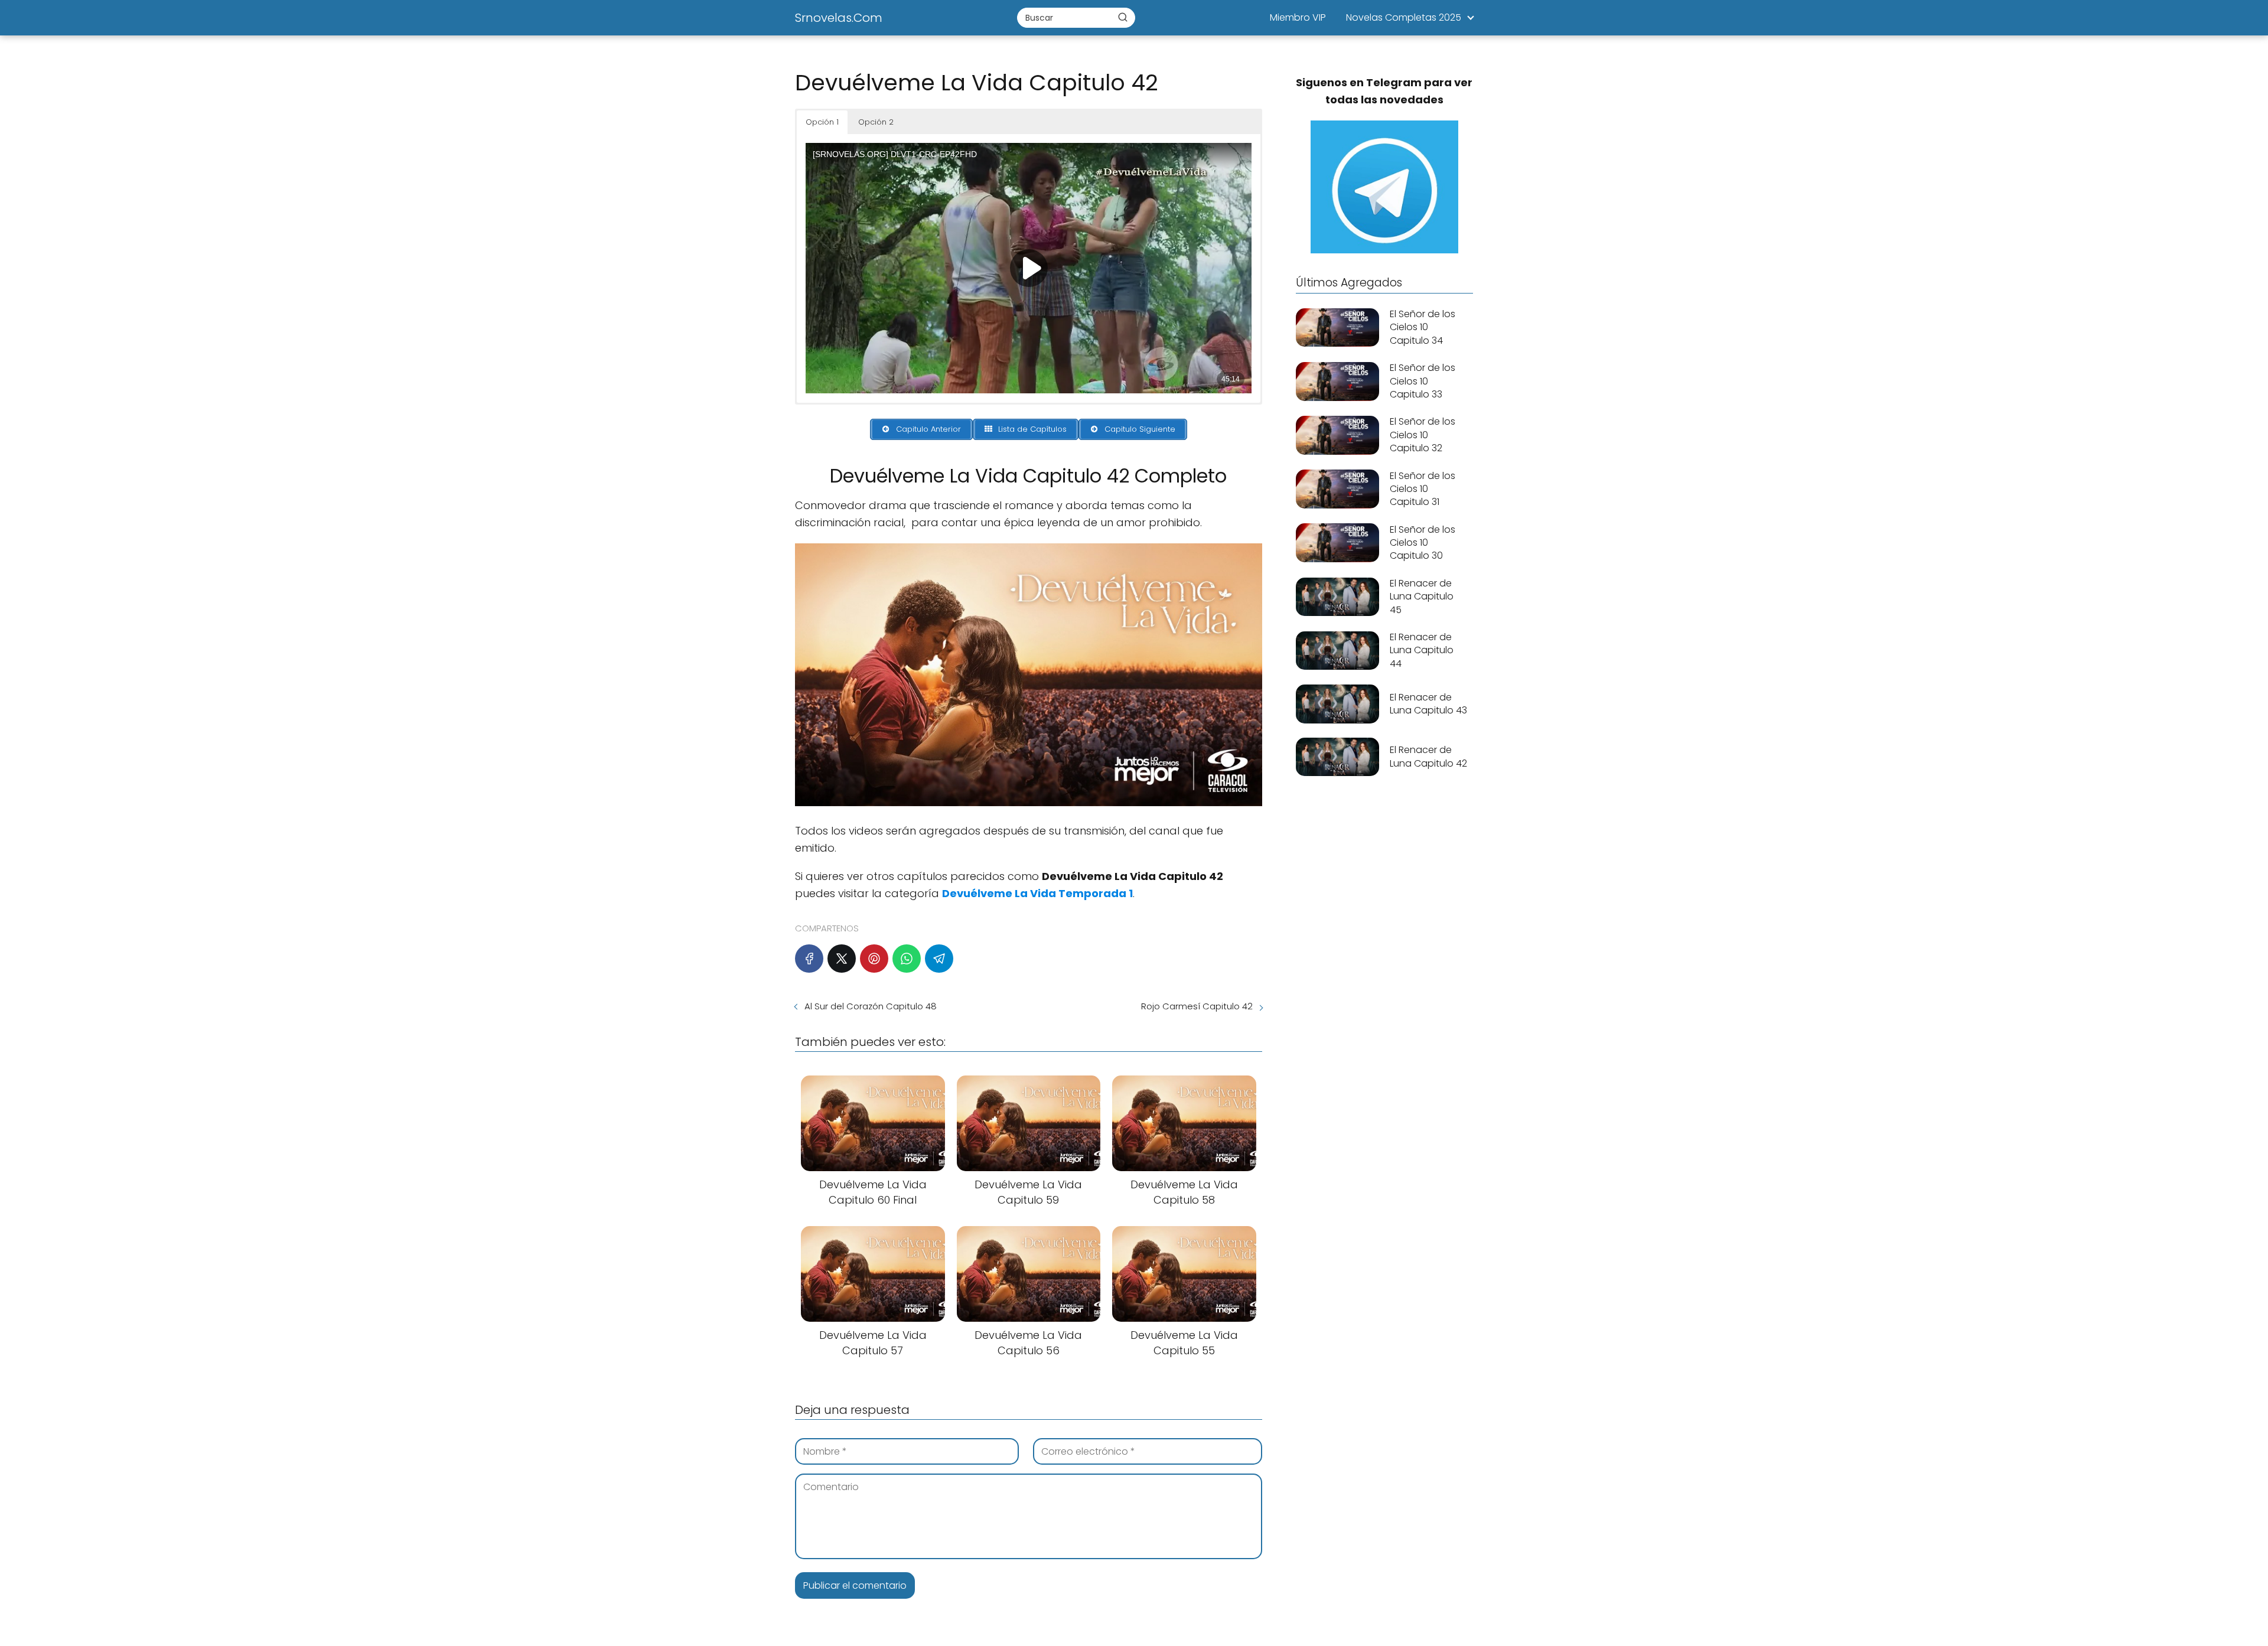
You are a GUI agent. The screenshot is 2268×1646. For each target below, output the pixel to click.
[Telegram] (939, 959)
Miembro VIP (1298, 17)
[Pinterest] (874, 959)
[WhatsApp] (907, 959)
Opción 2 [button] (876, 122)
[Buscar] (1123, 17)
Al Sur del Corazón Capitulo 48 (871, 1006)
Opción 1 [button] (822, 122)
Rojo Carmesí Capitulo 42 (1197, 1006)
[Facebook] (809, 959)
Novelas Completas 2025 (1404, 17)
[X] (842, 959)
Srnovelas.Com (839, 18)
